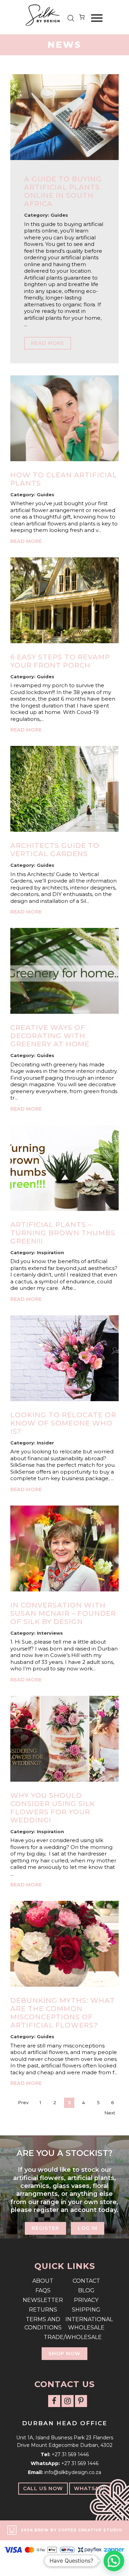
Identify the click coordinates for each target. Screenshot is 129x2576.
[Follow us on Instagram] (68, 2401)
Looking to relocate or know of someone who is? (63, 1423)
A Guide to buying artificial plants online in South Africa (63, 191)
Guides (59, 215)
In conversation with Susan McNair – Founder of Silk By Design (63, 1613)
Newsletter (43, 2300)
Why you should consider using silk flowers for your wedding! (53, 1808)
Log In (88, 2228)
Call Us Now (43, 2488)
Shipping (86, 2310)
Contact (86, 2281)
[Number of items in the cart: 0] (82, 18)
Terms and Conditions (43, 2323)
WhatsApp (90, 2488)
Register (45, 2228)
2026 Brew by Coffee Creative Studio (71, 2530)
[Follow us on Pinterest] (81, 2401)
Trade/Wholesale (65, 2337)
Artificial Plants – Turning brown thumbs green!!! (63, 1233)
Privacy (86, 2300)
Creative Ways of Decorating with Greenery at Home (50, 1036)
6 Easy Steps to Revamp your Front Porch (60, 661)
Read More (48, 343)
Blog (86, 2290)
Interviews (50, 1633)
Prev (23, 2102)
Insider (45, 1443)
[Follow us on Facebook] (54, 2401)
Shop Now (64, 2353)
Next (110, 2113)
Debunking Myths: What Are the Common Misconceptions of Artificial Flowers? (63, 2013)
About (43, 2281)
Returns (43, 2310)
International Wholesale (86, 2323)
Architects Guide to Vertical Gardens (55, 850)
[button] (114, 2561)
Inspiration (50, 1252)
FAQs (43, 2290)
